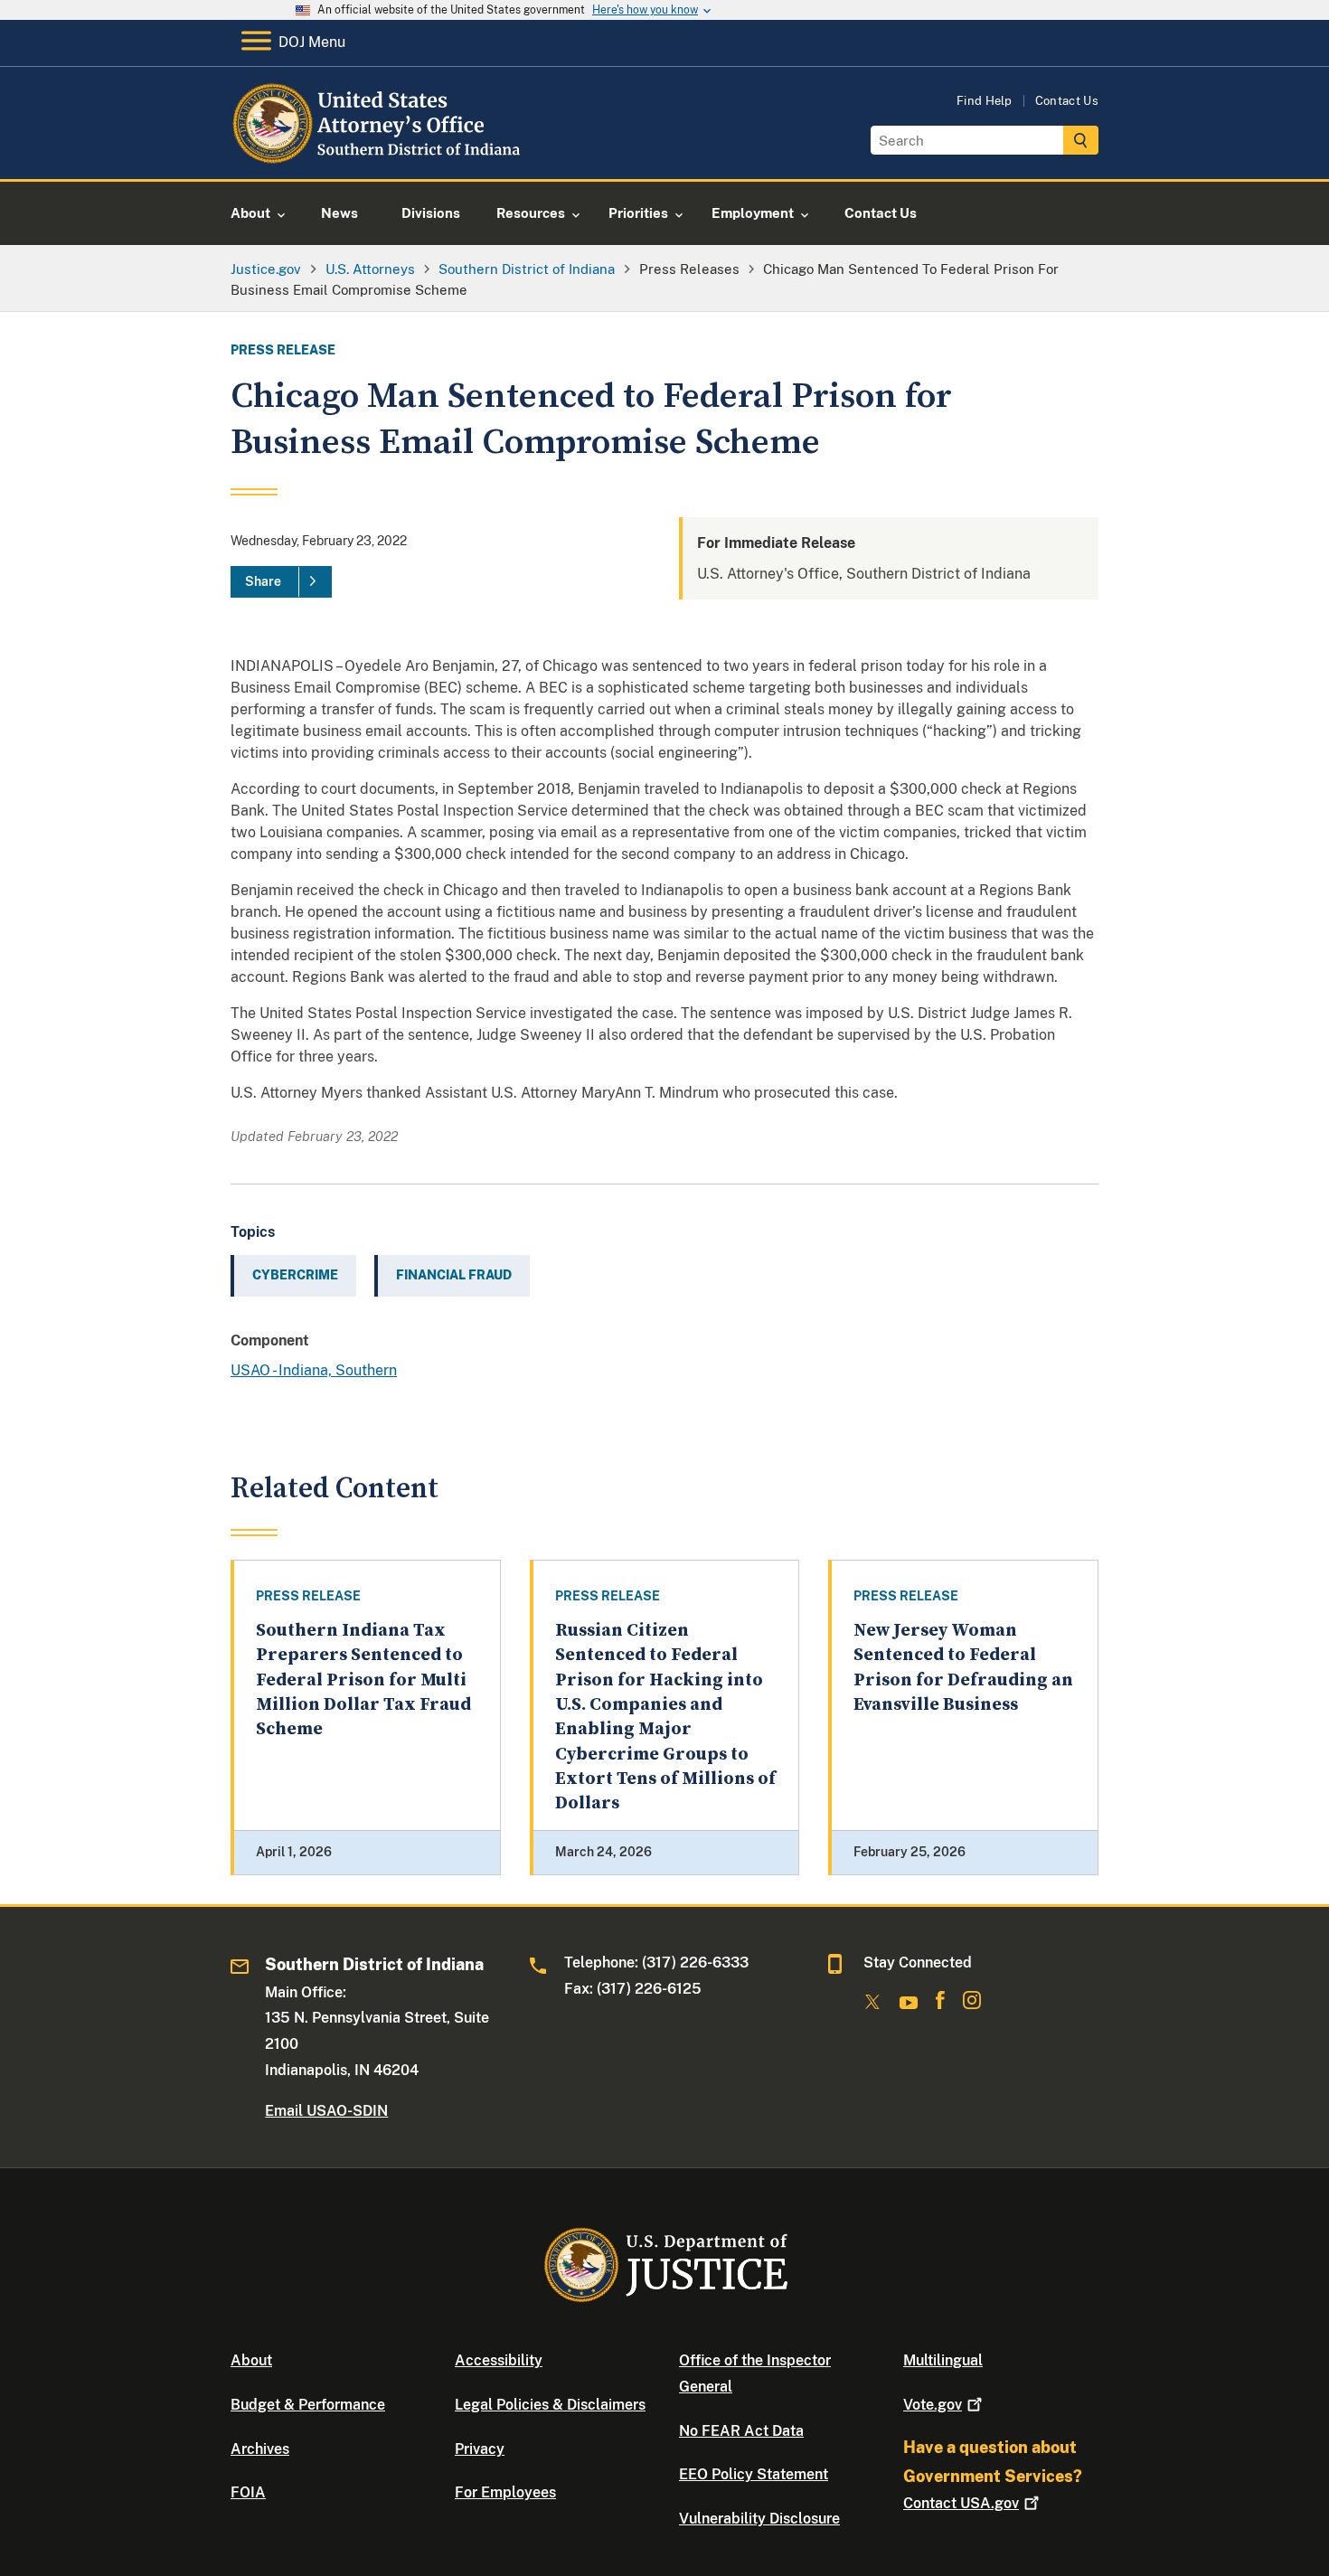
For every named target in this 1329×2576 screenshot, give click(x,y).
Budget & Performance (308, 2405)
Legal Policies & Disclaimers (550, 2405)
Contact (961, 2503)
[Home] (377, 158)
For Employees (505, 2492)
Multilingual (943, 2360)
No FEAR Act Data (741, 2431)
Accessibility (499, 2360)
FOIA (248, 2492)
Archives (260, 2449)
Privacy (480, 2449)
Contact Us (1067, 101)
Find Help (985, 101)
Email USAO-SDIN (326, 2111)
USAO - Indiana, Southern (314, 1370)
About (251, 2360)
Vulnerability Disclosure (759, 2519)
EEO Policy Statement (754, 2474)
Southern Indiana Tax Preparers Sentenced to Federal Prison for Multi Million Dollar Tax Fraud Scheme (363, 1680)
